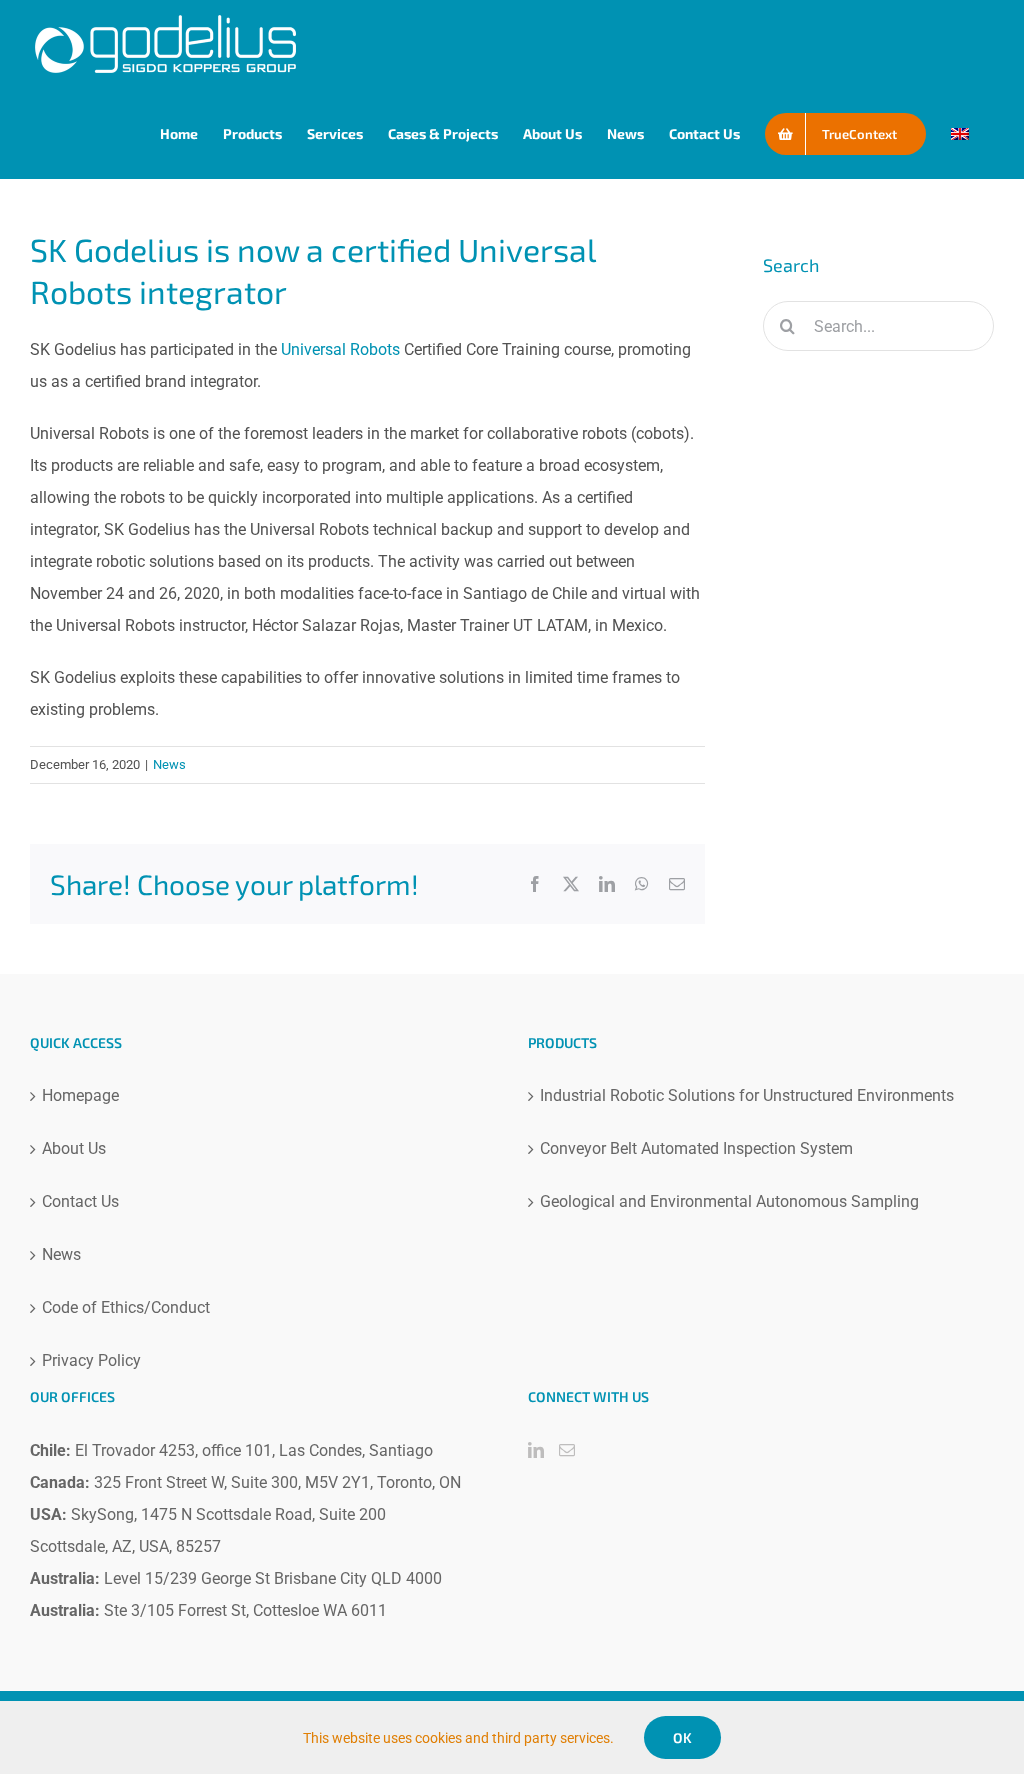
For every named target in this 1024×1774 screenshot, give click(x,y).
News (169, 764)
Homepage (80, 1095)
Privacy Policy (91, 1360)
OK (682, 1737)
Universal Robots (340, 349)
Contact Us (80, 1201)
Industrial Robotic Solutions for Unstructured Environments (747, 1095)
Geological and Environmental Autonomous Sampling (729, 1201)
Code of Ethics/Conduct (126, 1307)
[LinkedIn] (536, 1450)
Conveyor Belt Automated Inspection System (696, 1148)
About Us (74, 1148)
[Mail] (567, 1450)
